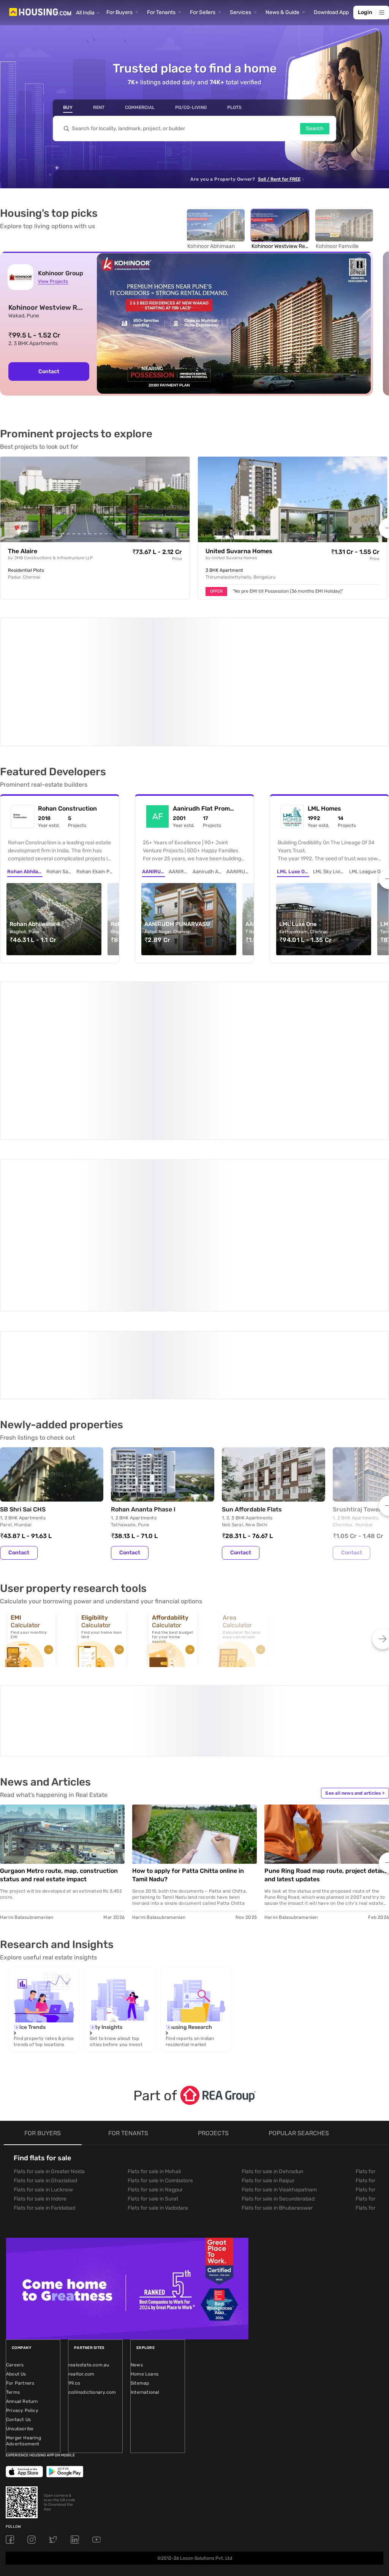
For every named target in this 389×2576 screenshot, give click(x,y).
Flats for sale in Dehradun (272, 1976)
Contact (49, 371)
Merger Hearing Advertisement (24, 2245)
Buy (68, 107)
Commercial (140, 107)
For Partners (20, 2187)
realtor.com (81, 2178)
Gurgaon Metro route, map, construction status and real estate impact (59, 1679)
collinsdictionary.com (92, 2196)
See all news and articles (355, 1597)
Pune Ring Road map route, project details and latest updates (326, 1679)
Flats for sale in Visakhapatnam (279, 1994)
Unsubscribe (20, 2233)
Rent (99, 107)
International (145, 2196)
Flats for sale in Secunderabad (278, 2003)
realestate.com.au (89, 2169)
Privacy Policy (22, 2215)
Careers (15, 2169)
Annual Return (22, 2205)
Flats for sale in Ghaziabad (45, 1985)
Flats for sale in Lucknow (43, 1994)
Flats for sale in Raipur (268, 1985)
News (137, 2169)
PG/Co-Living (191, 107)
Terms (13, 2196)
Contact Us (18, 2224)
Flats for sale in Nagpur (155, 1994)
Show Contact (54, 1203)
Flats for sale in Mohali (154, 1976)
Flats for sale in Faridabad (44, 2012)
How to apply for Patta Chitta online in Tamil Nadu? (188, 1679)
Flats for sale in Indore (40, 2003)
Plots (234, 107)
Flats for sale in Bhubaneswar (277, 2012)
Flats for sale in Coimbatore (160, 1985)
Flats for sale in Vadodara (158, 2012)
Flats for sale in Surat (153, 2003)
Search (315, 129)
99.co (74, 2187)
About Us (16, 2178)
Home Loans (145, 2178)
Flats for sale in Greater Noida (49, 1976)
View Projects (53, 281)
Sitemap (140, 2187)
